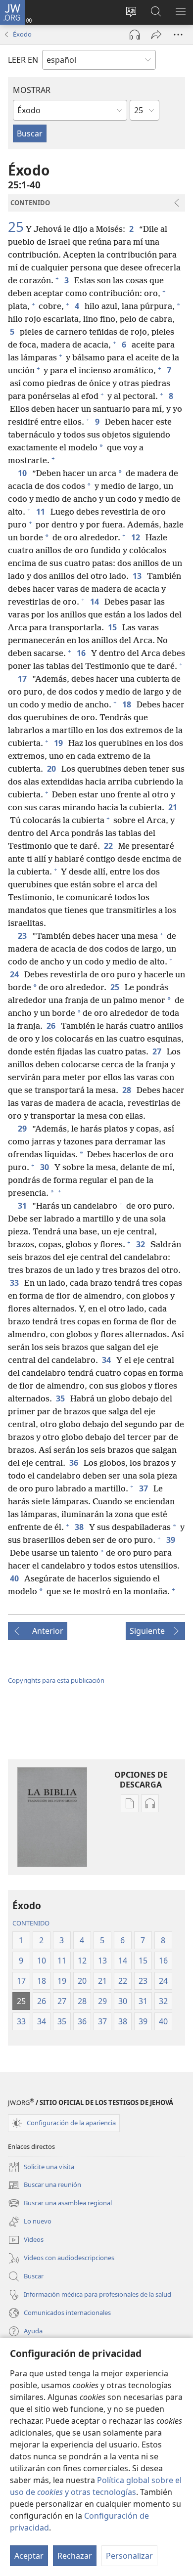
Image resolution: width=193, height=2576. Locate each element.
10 (23, 473)
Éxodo (22, 34)
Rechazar (75, 2556)
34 (107, 1360)
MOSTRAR (32, 90)
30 (45, 1167)
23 (23, 936)
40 (15, 1578)
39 (171, 1540)
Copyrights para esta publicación (56, 1680)
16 (82, 653)
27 (158, 1051)
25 (16, 226)
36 (74, 1463)
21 (173, 807)
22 (109, 846)
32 (141, 1244)
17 (23, 679)
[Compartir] (156, 35)
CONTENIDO (31, 1923)
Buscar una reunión (45, 2185)
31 (23, 1206)
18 (127, 704)
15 (113, 627)
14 (95, 602)
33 (15, 1283)
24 (15, 974)
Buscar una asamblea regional (60, 2204)
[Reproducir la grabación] (135, 35)
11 (41, 512)
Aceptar (29, 2556)
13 (138, 576)
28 (127, 1090)
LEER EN (23, 60)
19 (59, 743)
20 (52, 769)
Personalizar (129, 2556)
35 (61, 1398)
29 (23, 1129)
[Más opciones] (178, 35)
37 (144, 1488)
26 (52, 1026)
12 (136, 537)
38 (80, 1527)
